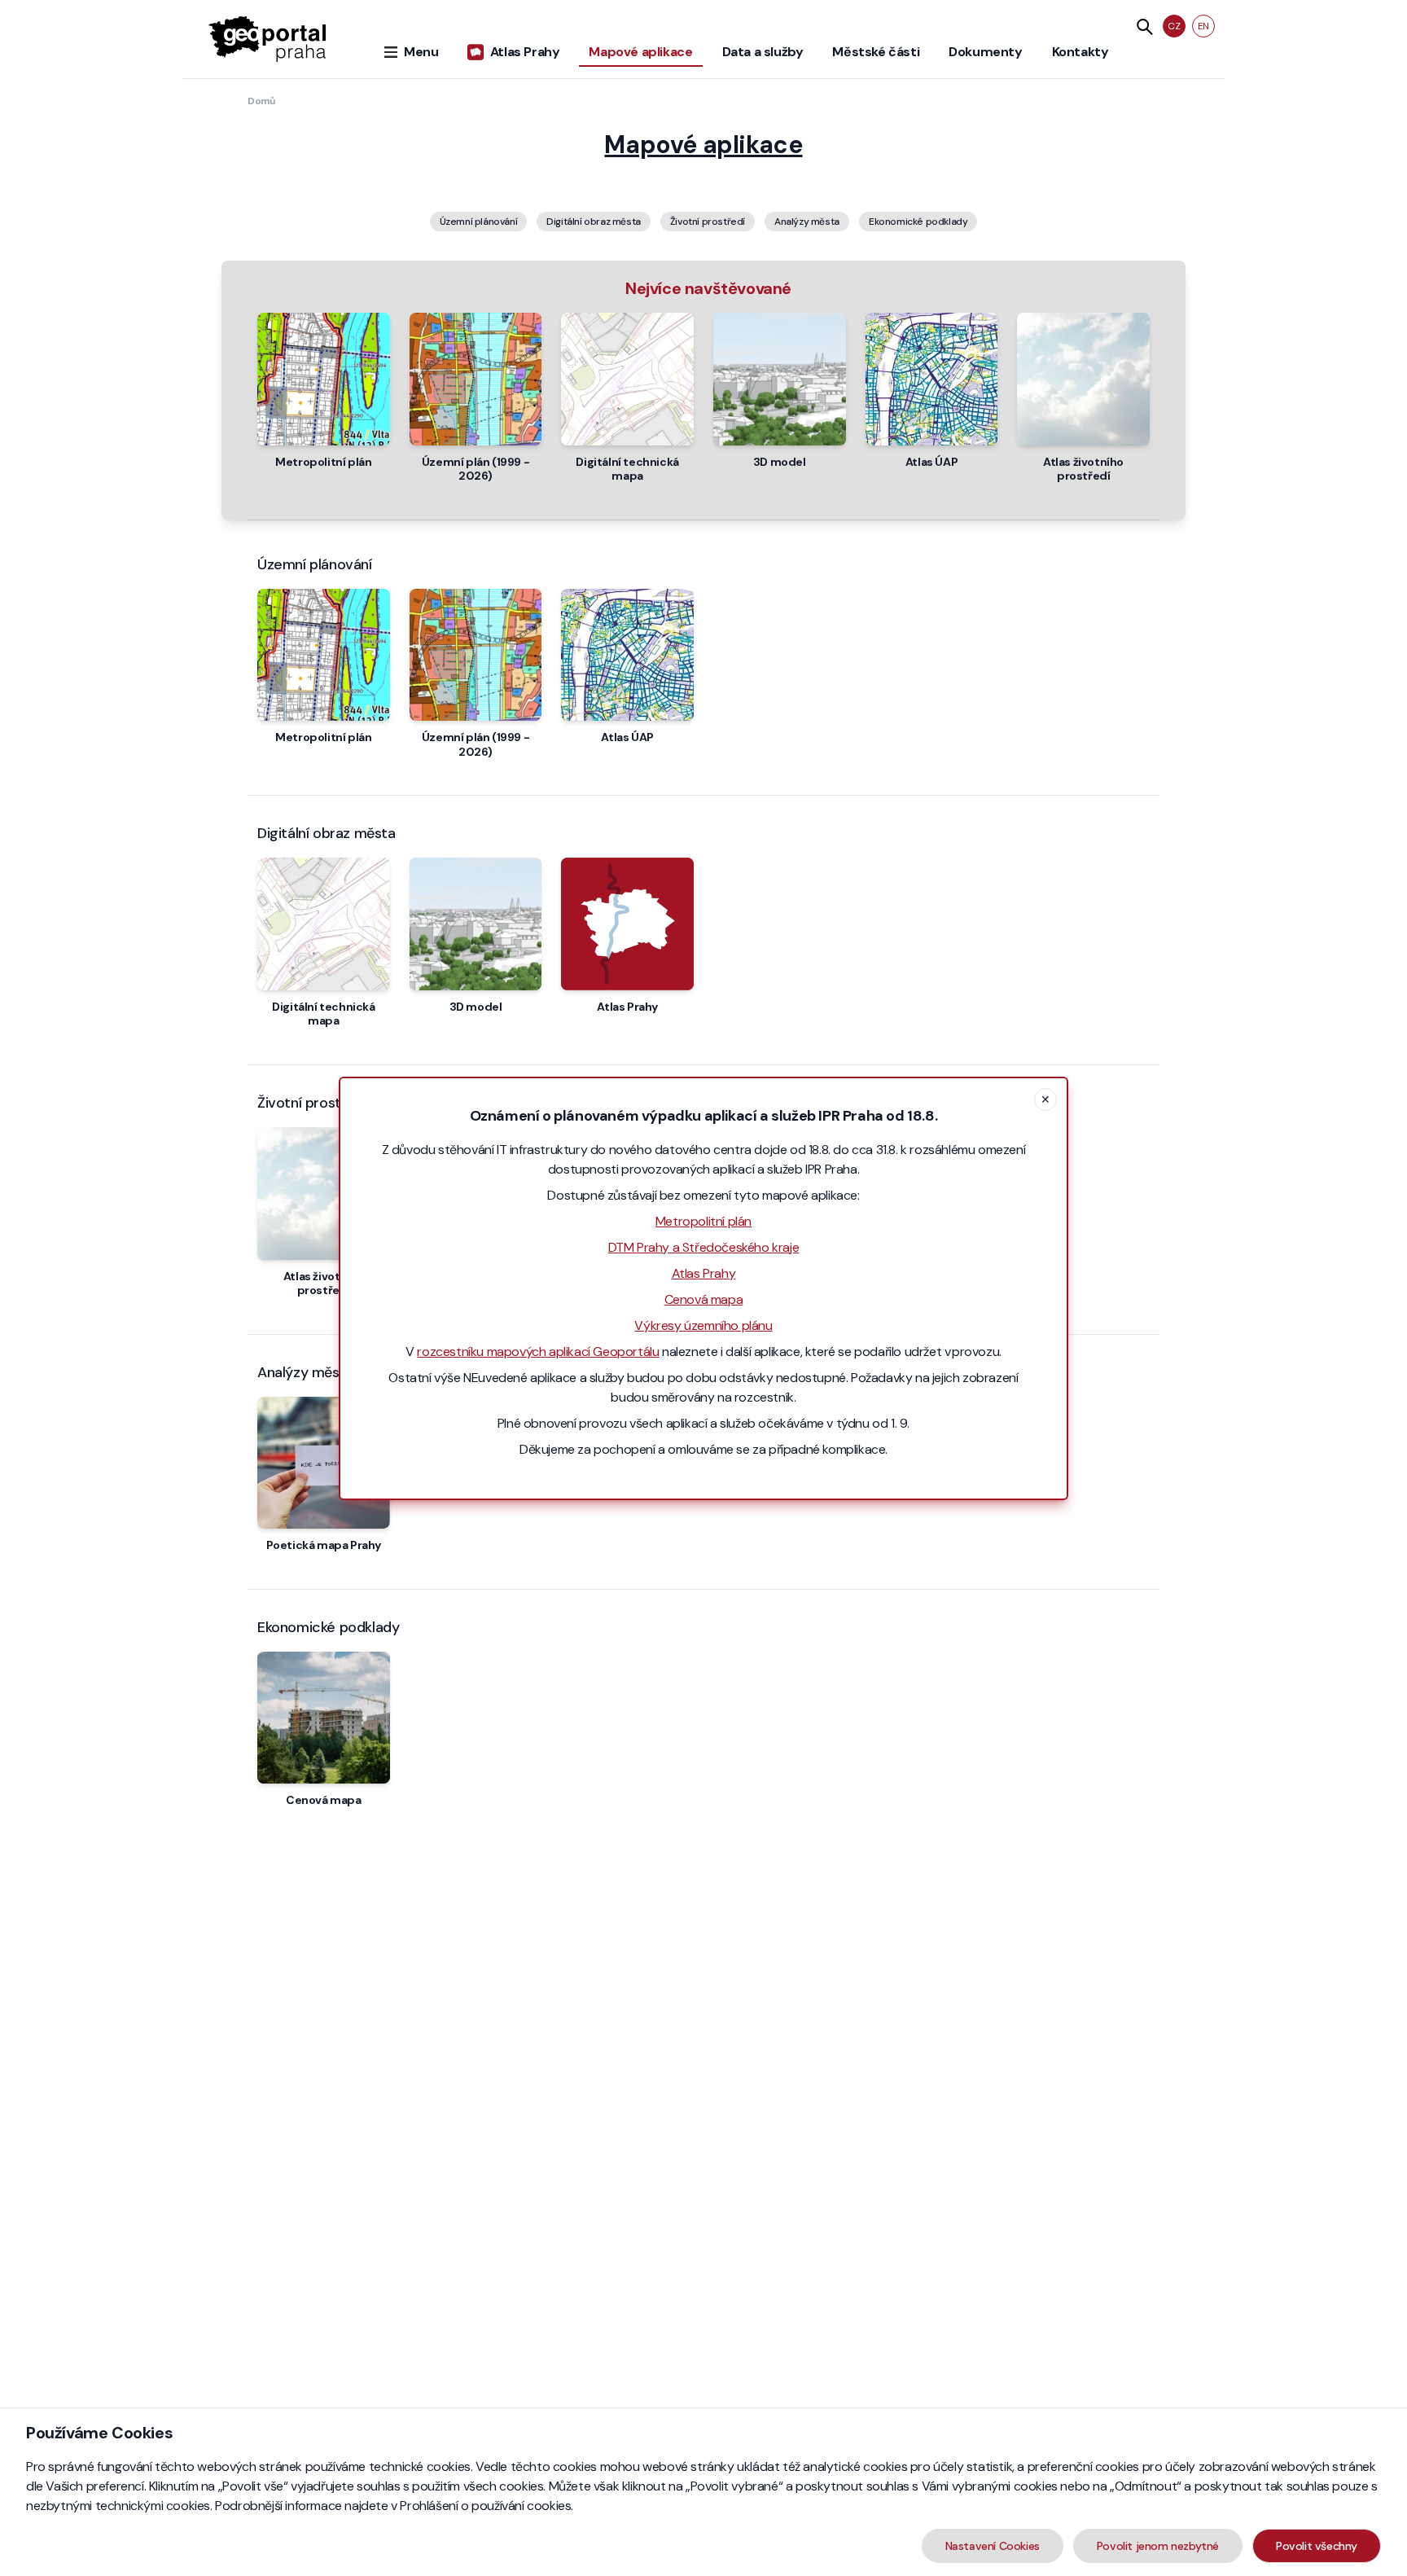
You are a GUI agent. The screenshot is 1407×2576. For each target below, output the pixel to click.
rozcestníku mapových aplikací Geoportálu (538, 1352)
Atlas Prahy (704, 1273)
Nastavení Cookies (993, 2546)
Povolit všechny (1317, 2546)
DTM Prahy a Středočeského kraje (704, 1247)
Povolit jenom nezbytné (1158, 2546)
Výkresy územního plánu (703, 1325)
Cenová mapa (704, 1299)
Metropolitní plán (703, 1221)
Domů (261, 101)
